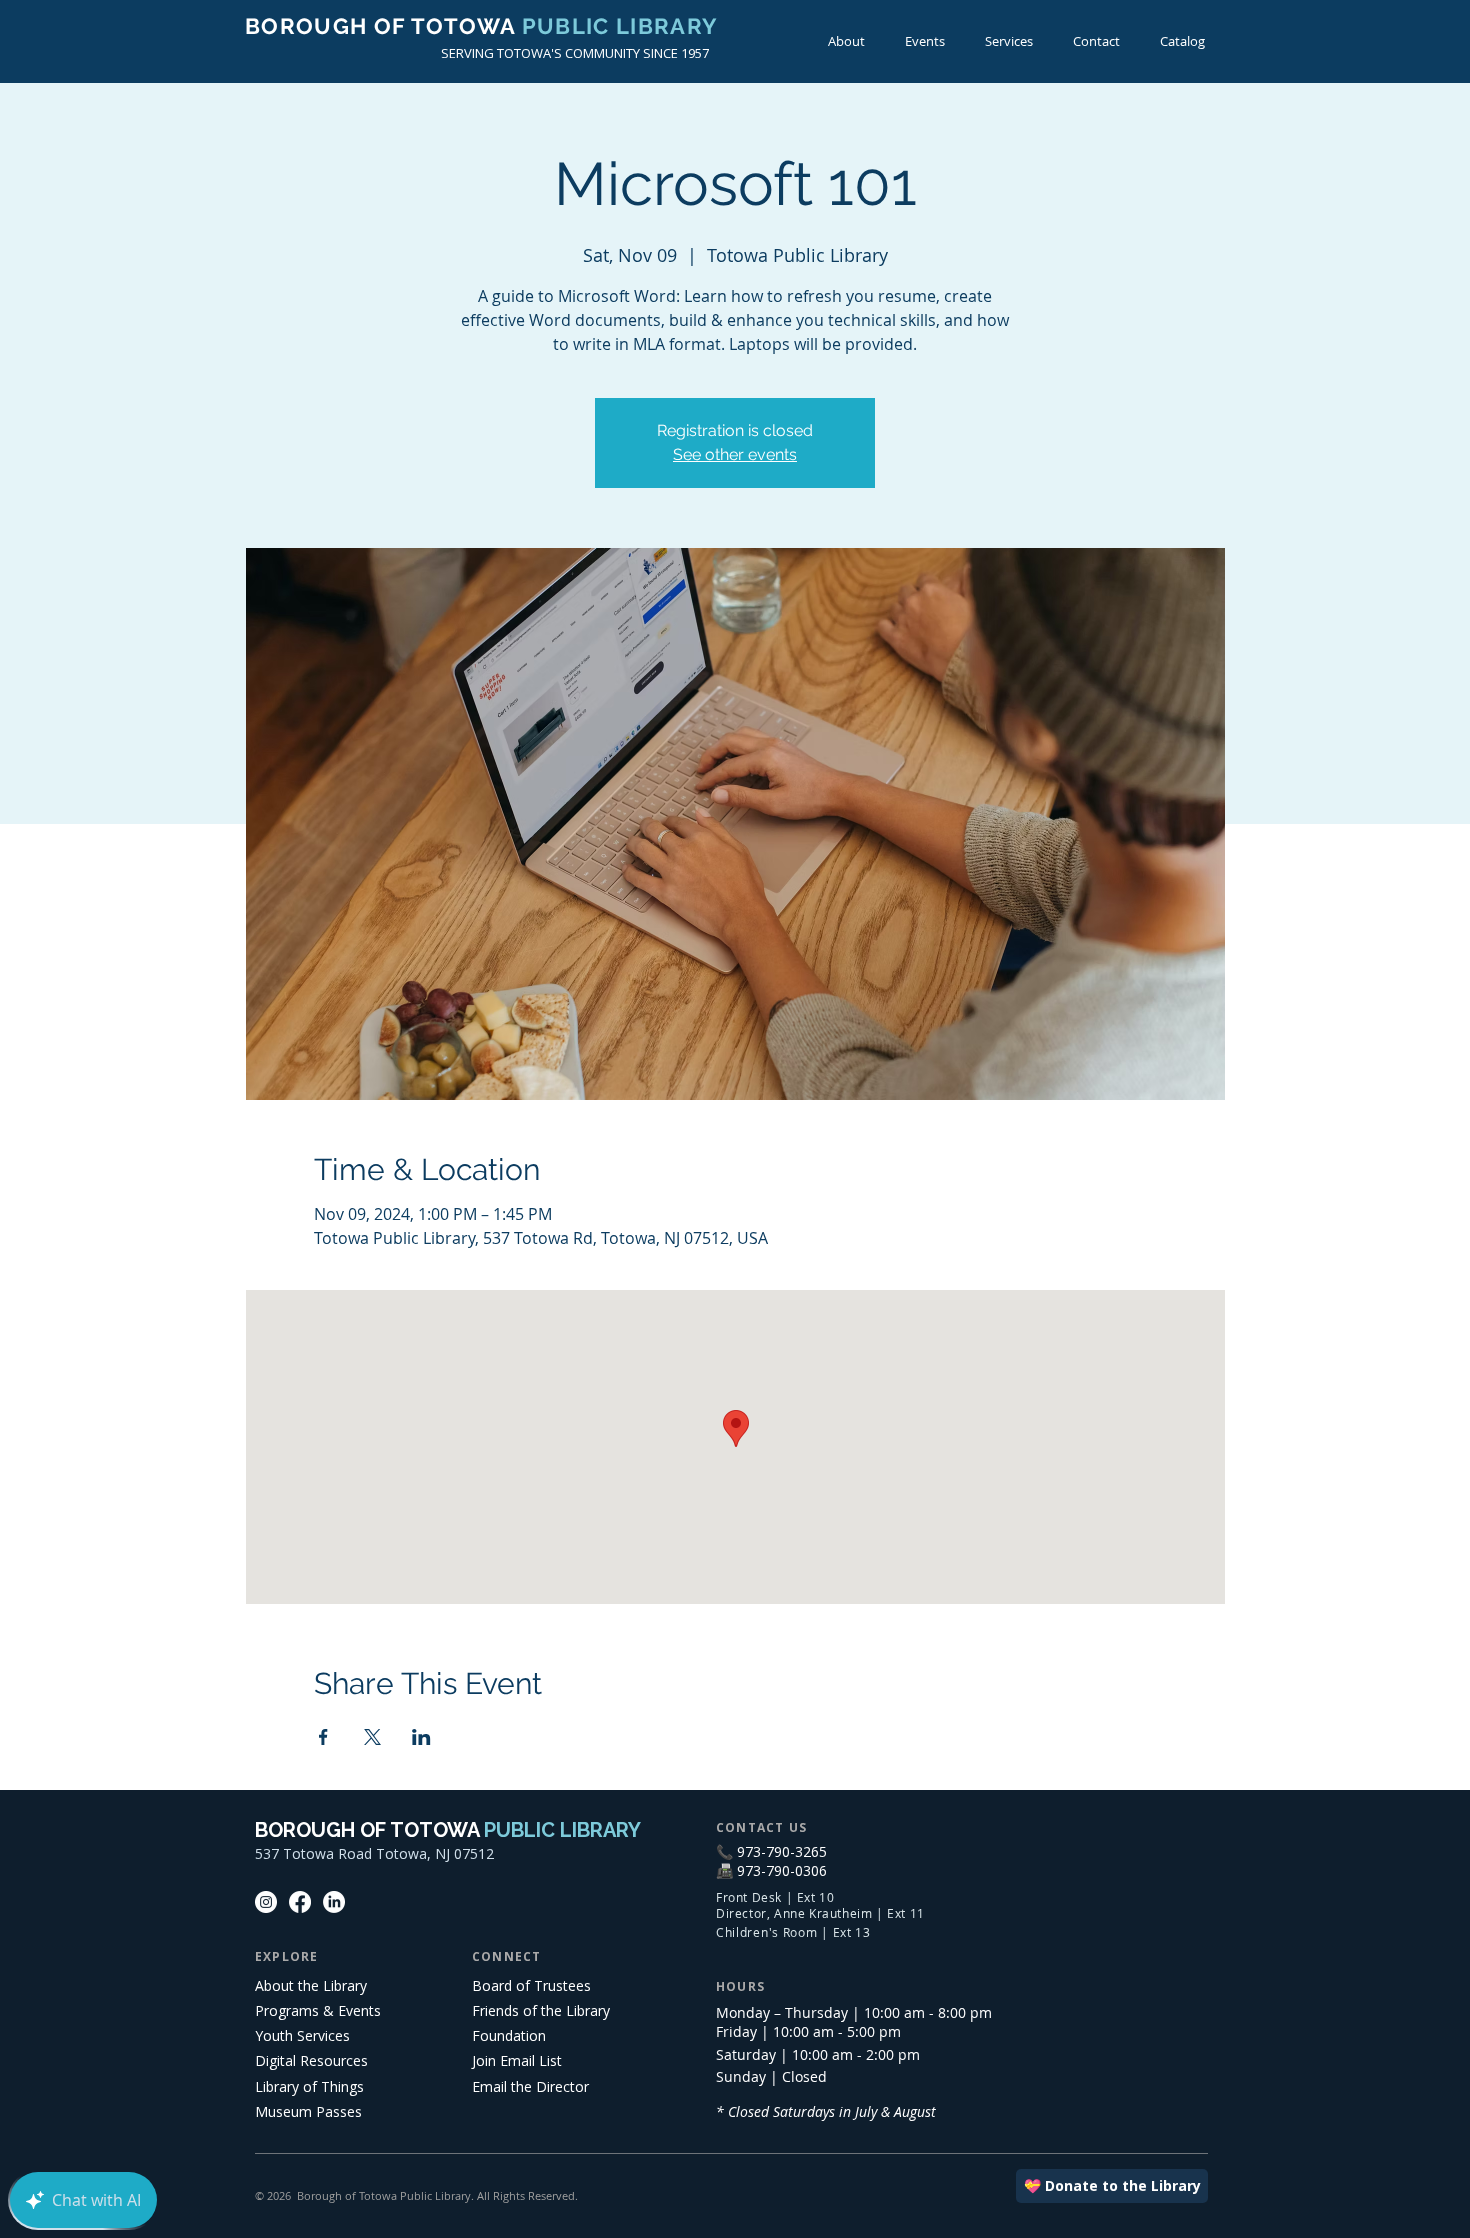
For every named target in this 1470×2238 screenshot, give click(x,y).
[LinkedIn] (334, 1902)
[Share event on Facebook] (323, 1737)
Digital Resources (311, 2060)
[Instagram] (266, 1902)
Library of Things (309, 2086)
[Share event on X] (372, 1737)
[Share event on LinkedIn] (421, 1737)
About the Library (311, 1985)
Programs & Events (318, 2010)
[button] (925, 41)
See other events (735, 454)
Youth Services (302, 2035)
